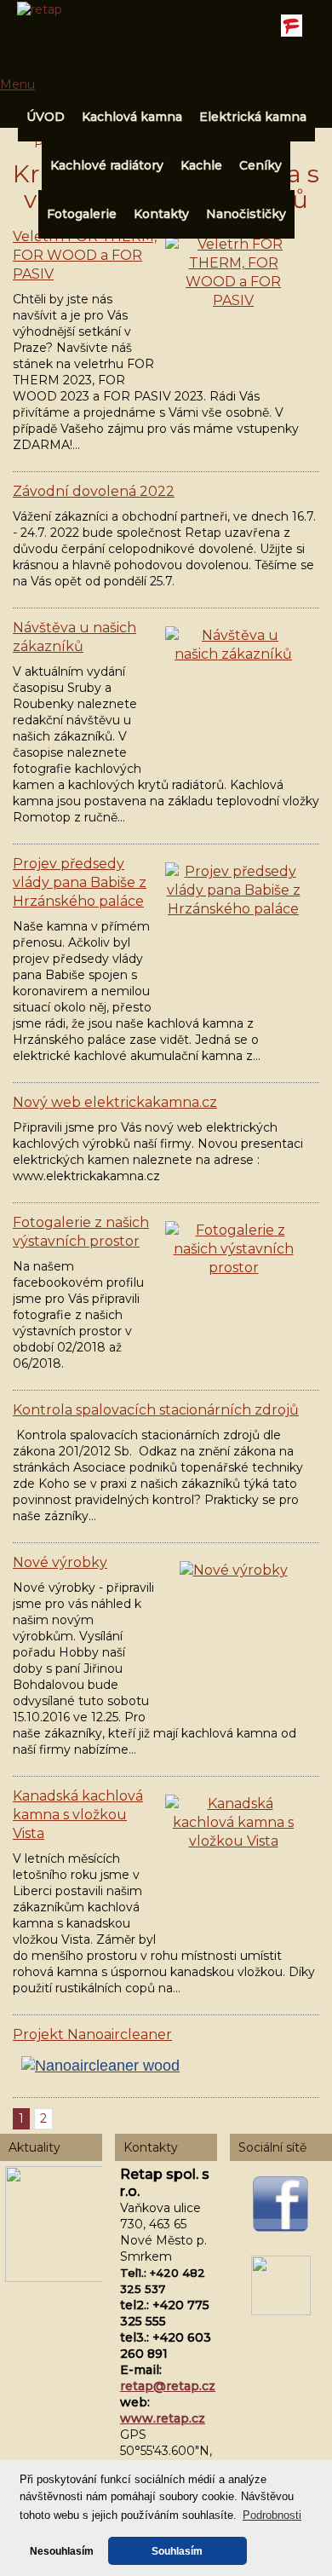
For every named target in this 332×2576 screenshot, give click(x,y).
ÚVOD (46, 117)
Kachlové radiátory (107, 165)
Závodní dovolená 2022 (94, 491)
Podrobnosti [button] (272, 2515)
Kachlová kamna (132, 117)
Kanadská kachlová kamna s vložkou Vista (78, 1815)
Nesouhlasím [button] (62, 2551)
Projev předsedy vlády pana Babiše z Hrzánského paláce (80, 882)
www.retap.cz (163, 2418)
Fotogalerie (82, 214)
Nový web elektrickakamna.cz (115, 1102)
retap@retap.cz (168, 2386)
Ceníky (260, 165)
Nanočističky (246, 214)
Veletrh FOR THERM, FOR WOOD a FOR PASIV (85, 255)
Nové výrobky (60, 1562)
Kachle (201, 165)
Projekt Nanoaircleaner (92, 2034)
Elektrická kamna (253, 117)
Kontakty (161, 214)
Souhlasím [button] (177, 2551)
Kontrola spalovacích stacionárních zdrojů (156, 1410)
